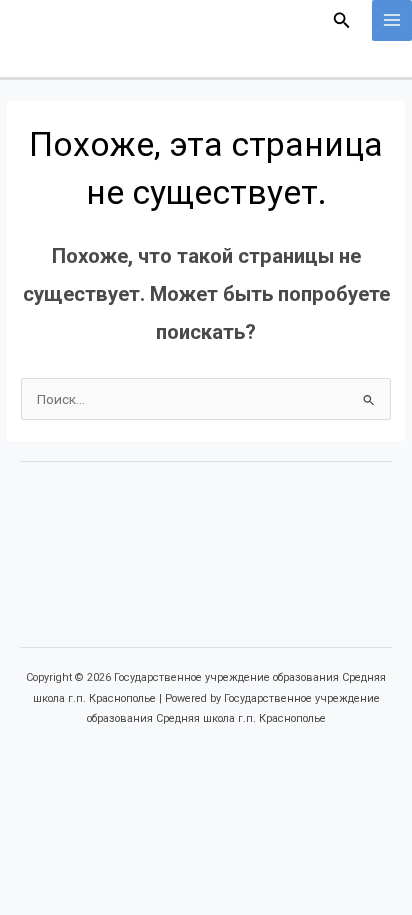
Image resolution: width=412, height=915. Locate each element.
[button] (342, 20)
